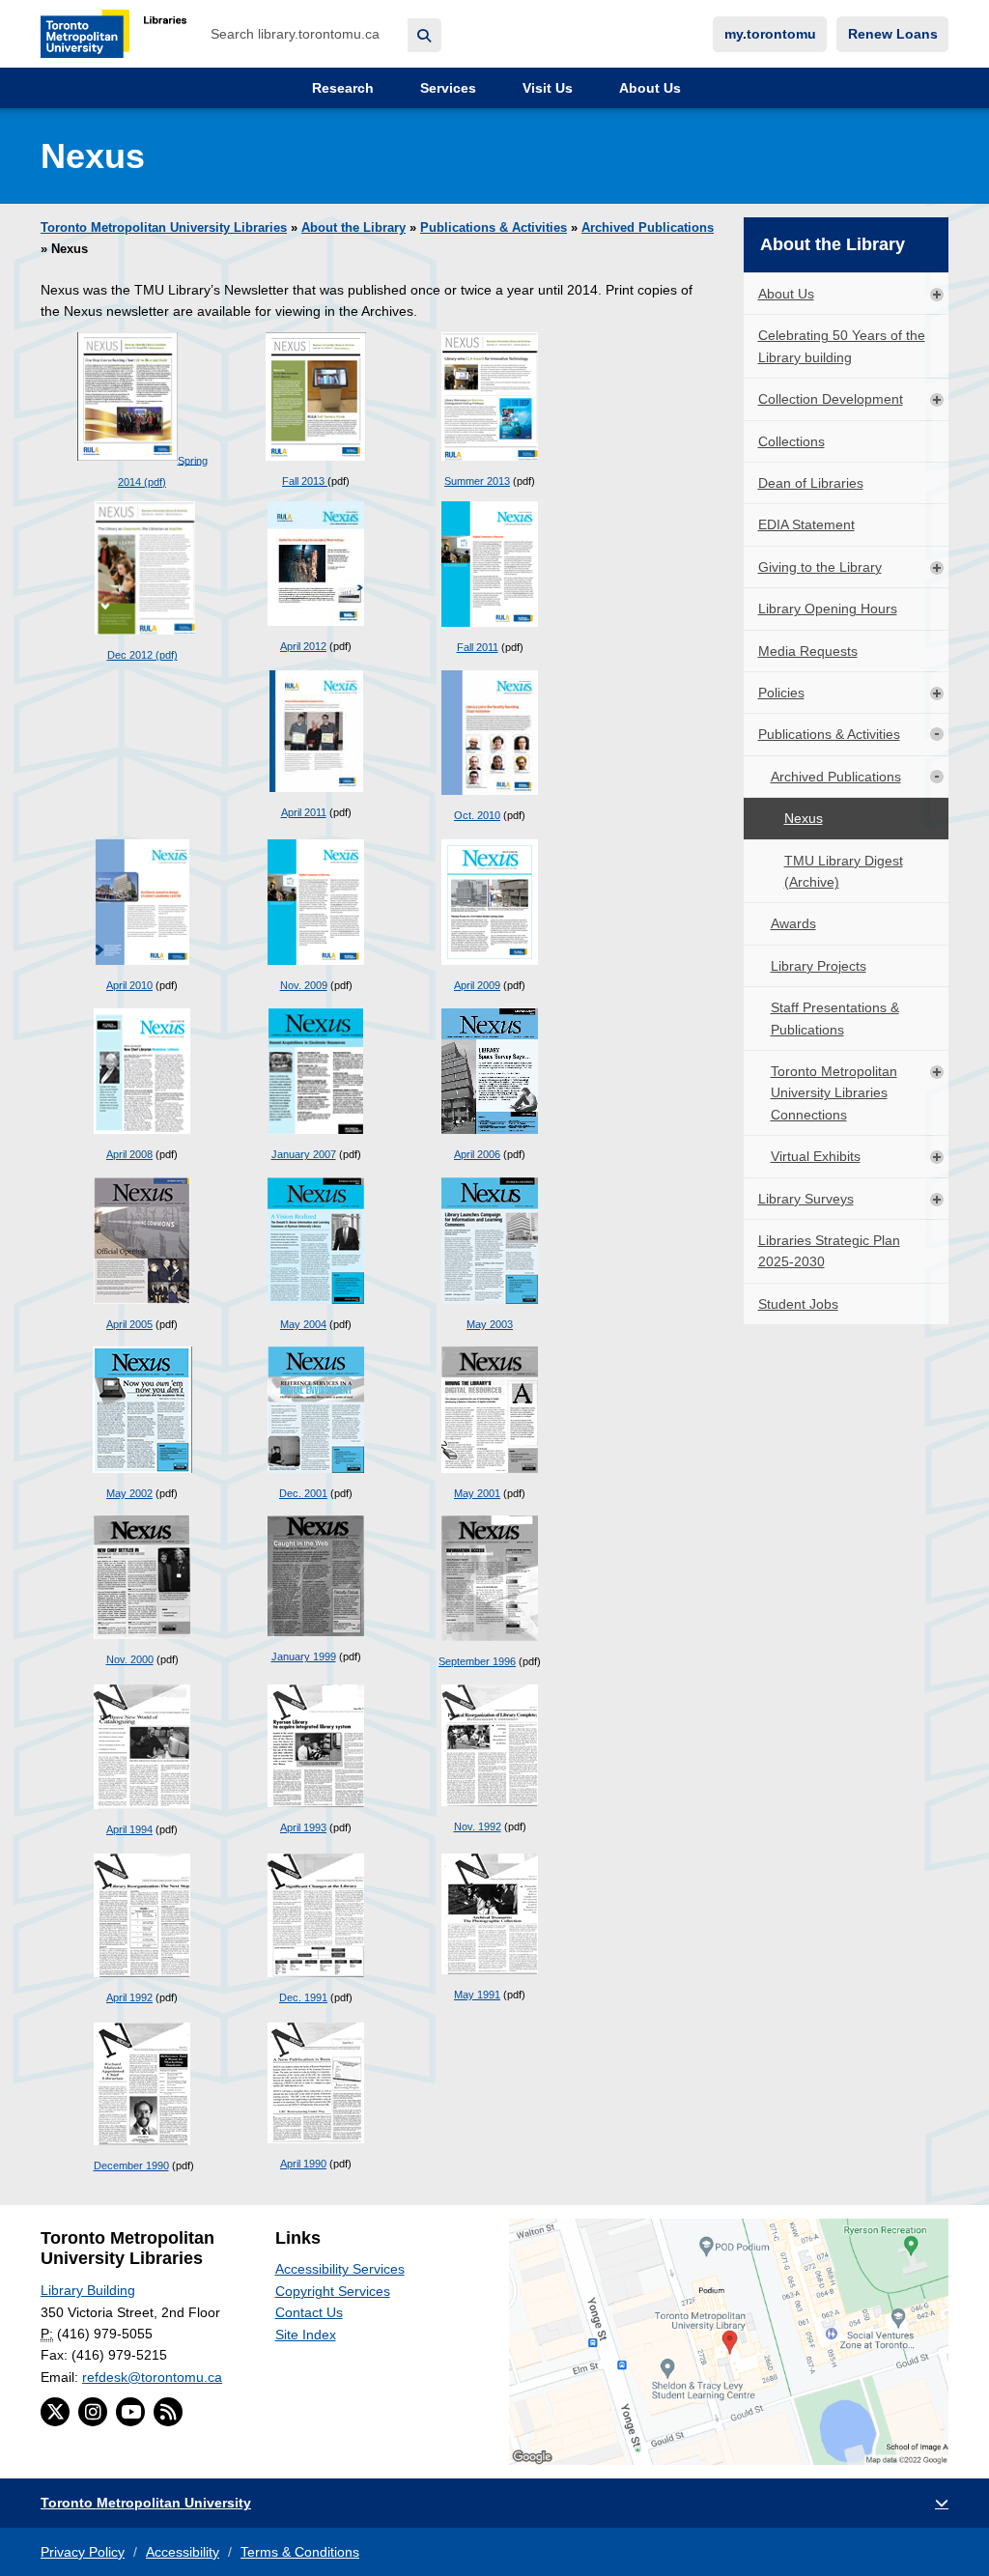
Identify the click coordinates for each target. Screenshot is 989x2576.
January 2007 (304, 1154)
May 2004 (303, 1324)
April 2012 (303, 646)
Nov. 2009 (304, 985)
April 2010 (129, 985)
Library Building (88, 2290)
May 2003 (490, 1324)
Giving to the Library (820, 567)
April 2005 (129, 1324)
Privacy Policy (83, 2552)
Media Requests (808, 651)
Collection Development (831, 399)
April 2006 (477, 1154)
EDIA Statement (806, 524)
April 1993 (303, 1827)
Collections (791, 441)
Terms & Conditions (300, 2552)
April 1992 (129, 1997)
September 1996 (477, 1661)
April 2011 (304, 812)
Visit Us (546, 88)
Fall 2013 (305, 481)
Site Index (306, 2335)
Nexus (804, 818)
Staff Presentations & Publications (835, 1018)
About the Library (353, 228)
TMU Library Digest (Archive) (844, 871)
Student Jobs (798, 1304)
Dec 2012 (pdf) (142, 655)
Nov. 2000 (130, 1659)
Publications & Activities (494, 228)
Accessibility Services (340, 2269)
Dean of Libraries (811, 483)
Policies (781, 693)
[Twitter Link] (55, 2412)
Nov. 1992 (478, 1826)
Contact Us (309, 2312)
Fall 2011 (478, 647)
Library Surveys (806, 1199)
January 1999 (304, 1656)
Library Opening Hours (828, 609)
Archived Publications (648, 228)
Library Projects (819, 966)
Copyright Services (333, 2291)
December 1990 (131, 2166)
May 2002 (129, 1493)
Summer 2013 (477, 481)
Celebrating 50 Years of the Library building (842, 346)
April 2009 (477, 985)
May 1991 (477, 1995)
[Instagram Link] (93, 2412)
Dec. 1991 (303, 1997)
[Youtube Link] (130, 2412)
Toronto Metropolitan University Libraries (164, 228)
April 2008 (129, 1154)
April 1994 (129, 1829)
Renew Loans (893, 34)
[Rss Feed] (168, 2412)
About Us (648, 88)
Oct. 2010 (477, 815)
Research (341, 88)
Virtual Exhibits (816, 1156)
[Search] (424, 35)
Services (446, 88)
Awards (793, 923)
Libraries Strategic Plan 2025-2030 (829, 1251)
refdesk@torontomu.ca (152, 2377)
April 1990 (303, 2164)
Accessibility (183, 2552)
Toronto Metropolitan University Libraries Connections (834, 1093)
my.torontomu (770, 34)
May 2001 (477, 1493)
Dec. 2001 (303, 1493)
